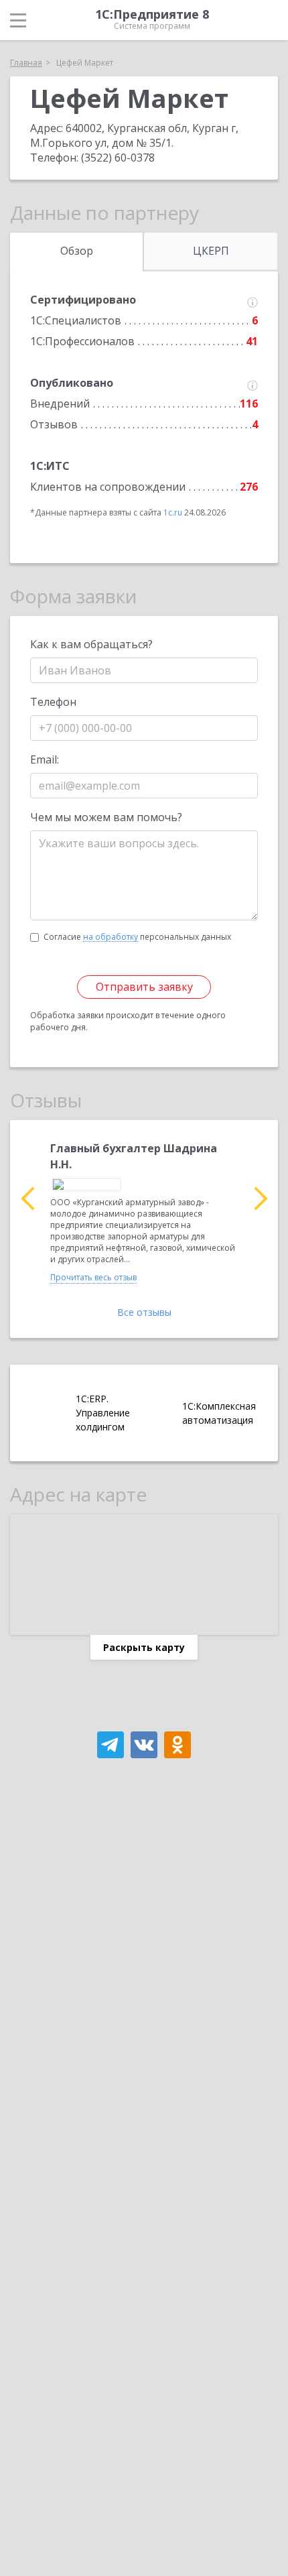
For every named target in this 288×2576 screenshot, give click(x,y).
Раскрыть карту (144, 1647)
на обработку (111, 937)
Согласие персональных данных (137, 937)
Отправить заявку (144, 987)
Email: (45, 759)
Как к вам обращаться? (91, 644)
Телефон (53, 702)
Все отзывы (144, 1312)
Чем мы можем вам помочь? (106, 817)
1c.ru (173, 512)
